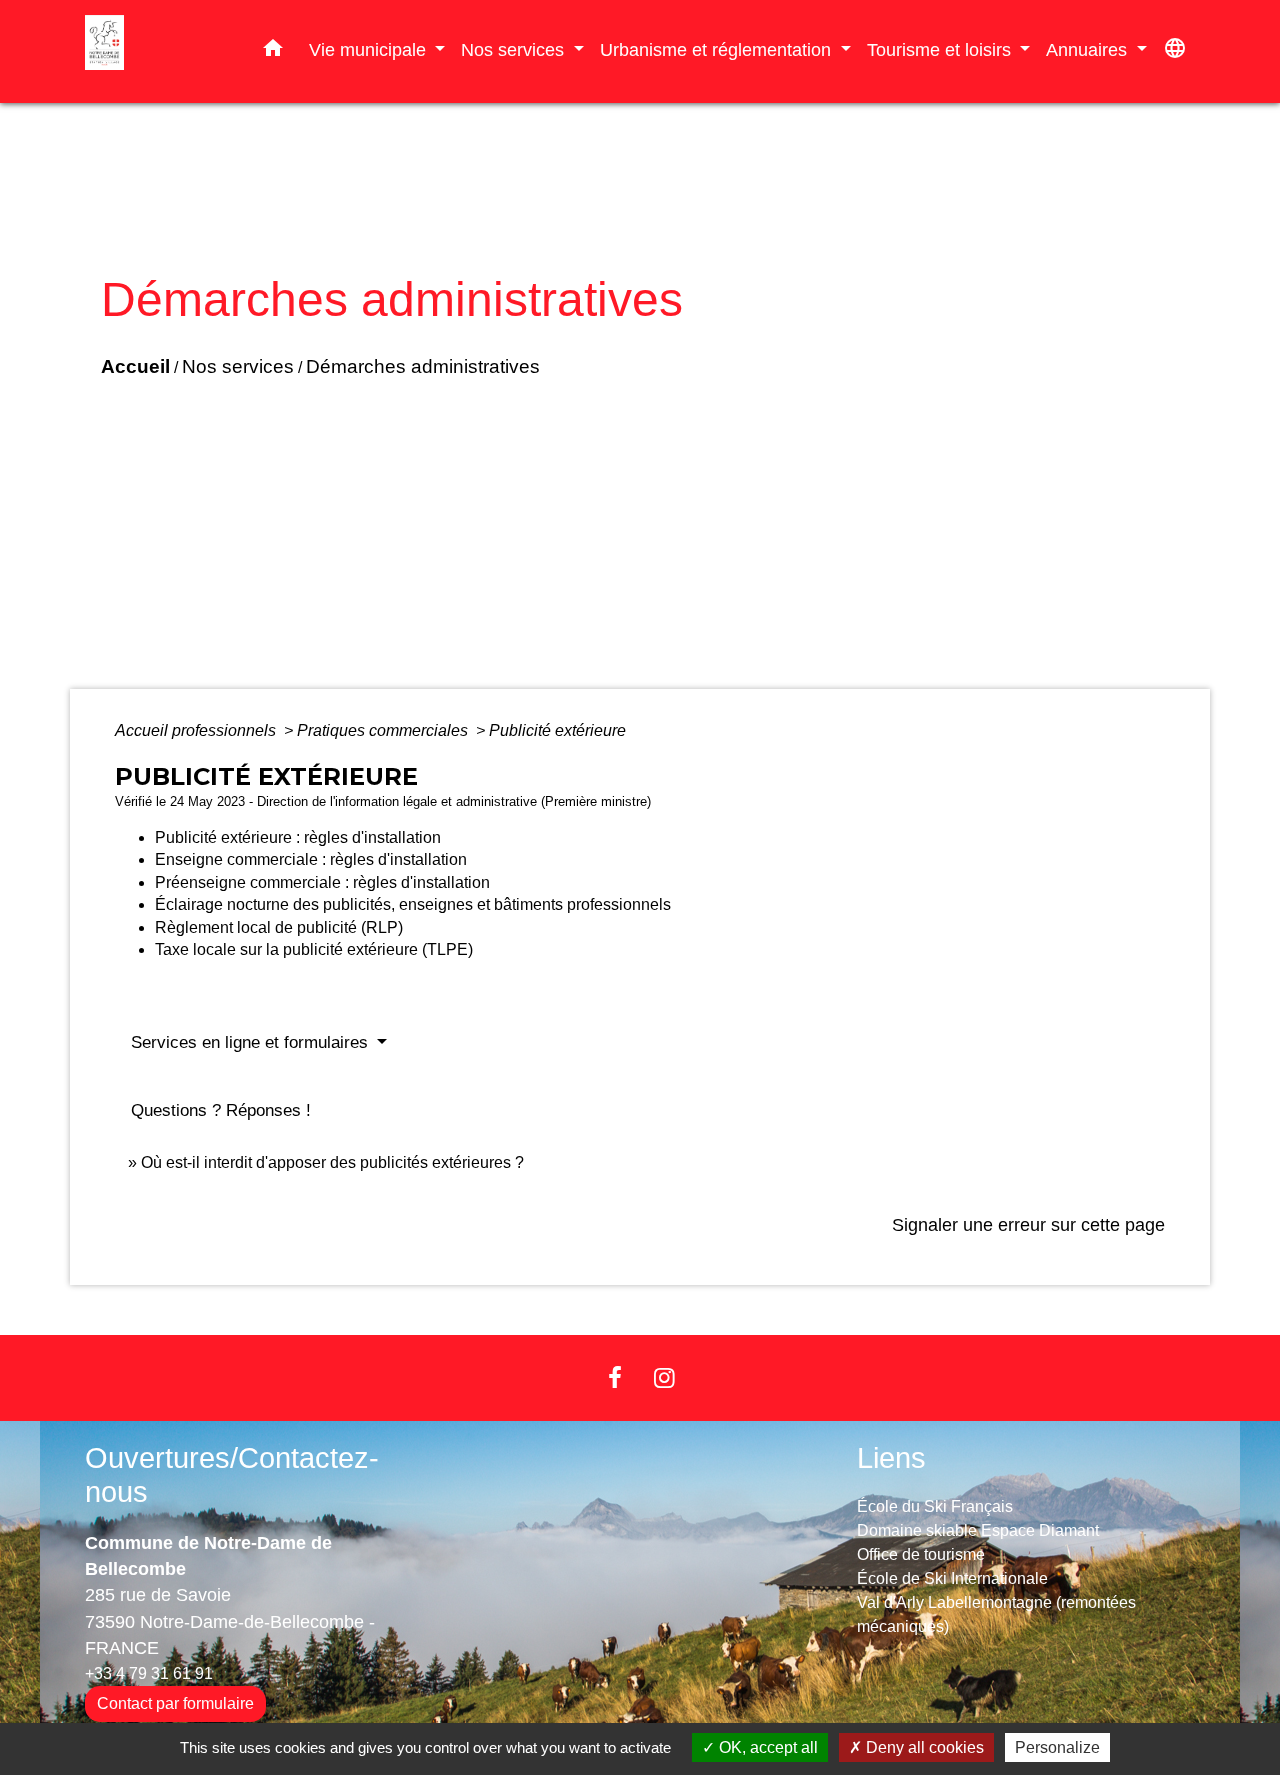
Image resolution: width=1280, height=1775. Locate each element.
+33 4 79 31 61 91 (149, 1673)
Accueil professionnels (197, 730)
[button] (273, 52)
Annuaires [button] (1089, 49)
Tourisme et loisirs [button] (941, 49)
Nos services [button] (515, 49)
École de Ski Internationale (952, 1578)
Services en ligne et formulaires (252, 1042)
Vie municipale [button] (370, 49)
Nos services (238, 366)
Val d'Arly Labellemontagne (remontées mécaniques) (996, 1614)
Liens (891, 1458)
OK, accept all (766, 1747)
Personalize (1057, 1747)
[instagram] (665, 1377)
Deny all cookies (923, 1747)
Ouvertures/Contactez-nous (232, 1475)
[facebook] (615, 1377)
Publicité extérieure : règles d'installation (298, 837)
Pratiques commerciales (384, 730)
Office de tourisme (921, 1554)
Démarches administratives (423, 366)
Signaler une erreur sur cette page (1028, 1225)
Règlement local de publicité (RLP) (279, 927)
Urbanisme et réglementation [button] (718, 49)
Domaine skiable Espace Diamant (978, 1530)
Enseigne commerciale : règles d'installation (311, 859)
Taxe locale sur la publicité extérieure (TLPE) (314, 949)
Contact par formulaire (175, 1703)
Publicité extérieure (557, 730)
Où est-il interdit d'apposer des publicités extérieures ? (332, 1162)
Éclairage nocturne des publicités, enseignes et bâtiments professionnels (413, 904)
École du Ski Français (935, 1506)
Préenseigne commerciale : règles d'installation (322, 882)
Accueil (135, 366)
